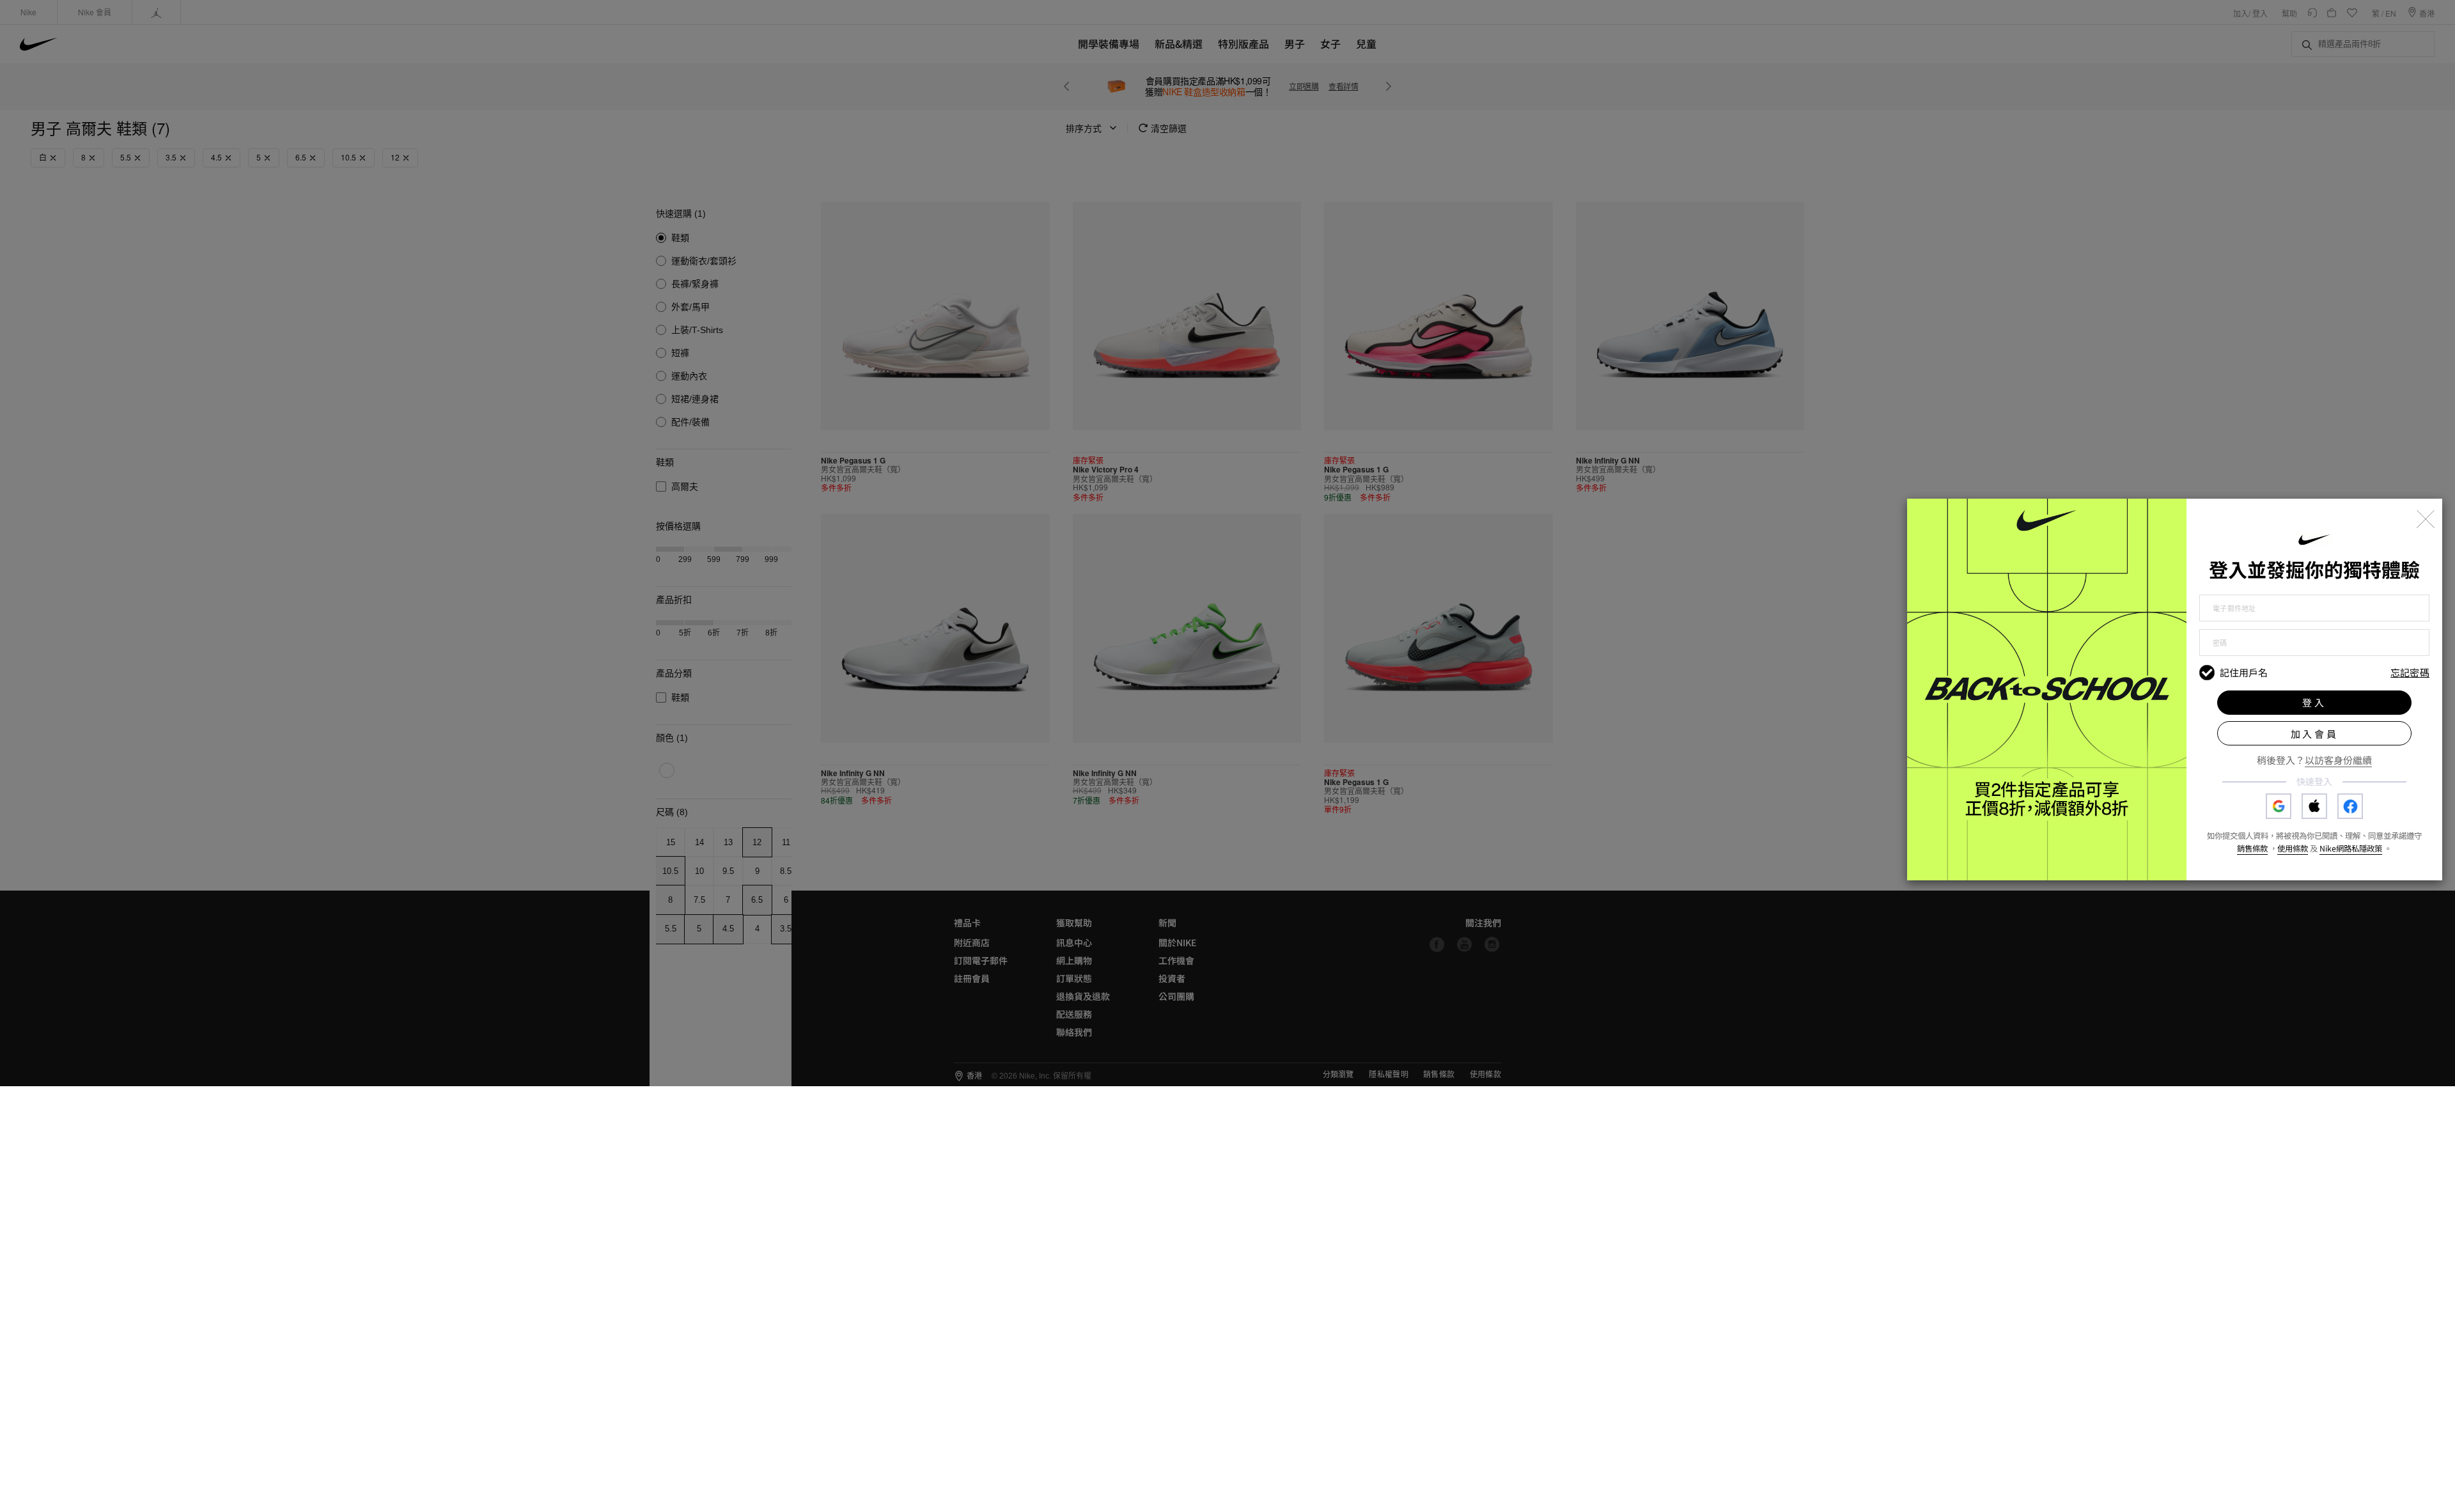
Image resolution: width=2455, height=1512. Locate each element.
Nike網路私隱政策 (2351, 848)
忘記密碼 (2410, 673)
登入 (2314, 702)
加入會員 (2315, 734)
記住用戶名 (2244, 673)
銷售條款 (2252, 848)
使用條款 (2293, 848)
